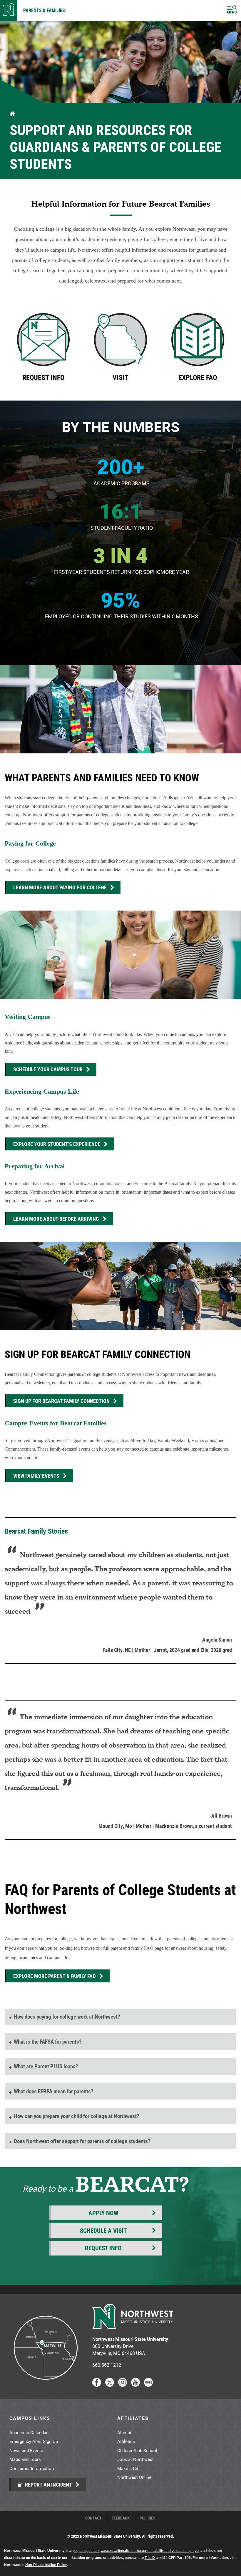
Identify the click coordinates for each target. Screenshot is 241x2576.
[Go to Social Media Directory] (148, 2385)
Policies (148, 2518)
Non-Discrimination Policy (46, 2565)
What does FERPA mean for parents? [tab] (54, 2091)
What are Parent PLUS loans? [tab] (46, 2066)
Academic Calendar (29, 2432)
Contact (93, 2518)
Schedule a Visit (103, 2230)
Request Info (103, 2248)
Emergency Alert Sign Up (34, 2441)
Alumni (124, 2432)
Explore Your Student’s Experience (57, 1144)
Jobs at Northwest (135, 2459)
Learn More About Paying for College (60, 887)
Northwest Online (134, 2477)
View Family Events (36, 1476)
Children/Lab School (137, 2450)
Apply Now (103, 2213)
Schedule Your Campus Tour (48, 1069)
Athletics (126, 2441)
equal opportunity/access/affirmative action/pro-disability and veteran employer (137, 2551)
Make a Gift (129, 2468)
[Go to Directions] (45, 2385)
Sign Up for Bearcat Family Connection (61, 1401)
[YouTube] (135, 2385)
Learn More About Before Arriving (56, 1219)
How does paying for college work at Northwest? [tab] (67, 2016)
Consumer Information (32, 2468)
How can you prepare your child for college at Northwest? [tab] (77, 2116)
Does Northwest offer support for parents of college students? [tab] (82, 2141)
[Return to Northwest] (9, 10)
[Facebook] (97, 2385)
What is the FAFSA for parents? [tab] (48, 2041)
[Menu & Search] (232, 10)
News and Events (26, 2450)
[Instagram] (123, 2385)
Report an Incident (48, 2484)
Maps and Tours (25, 2459)
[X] (110, 2385)
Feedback (121, 2518)
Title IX (150, 2558)
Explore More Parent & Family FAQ (55, 1976)
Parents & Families (44, 10)
